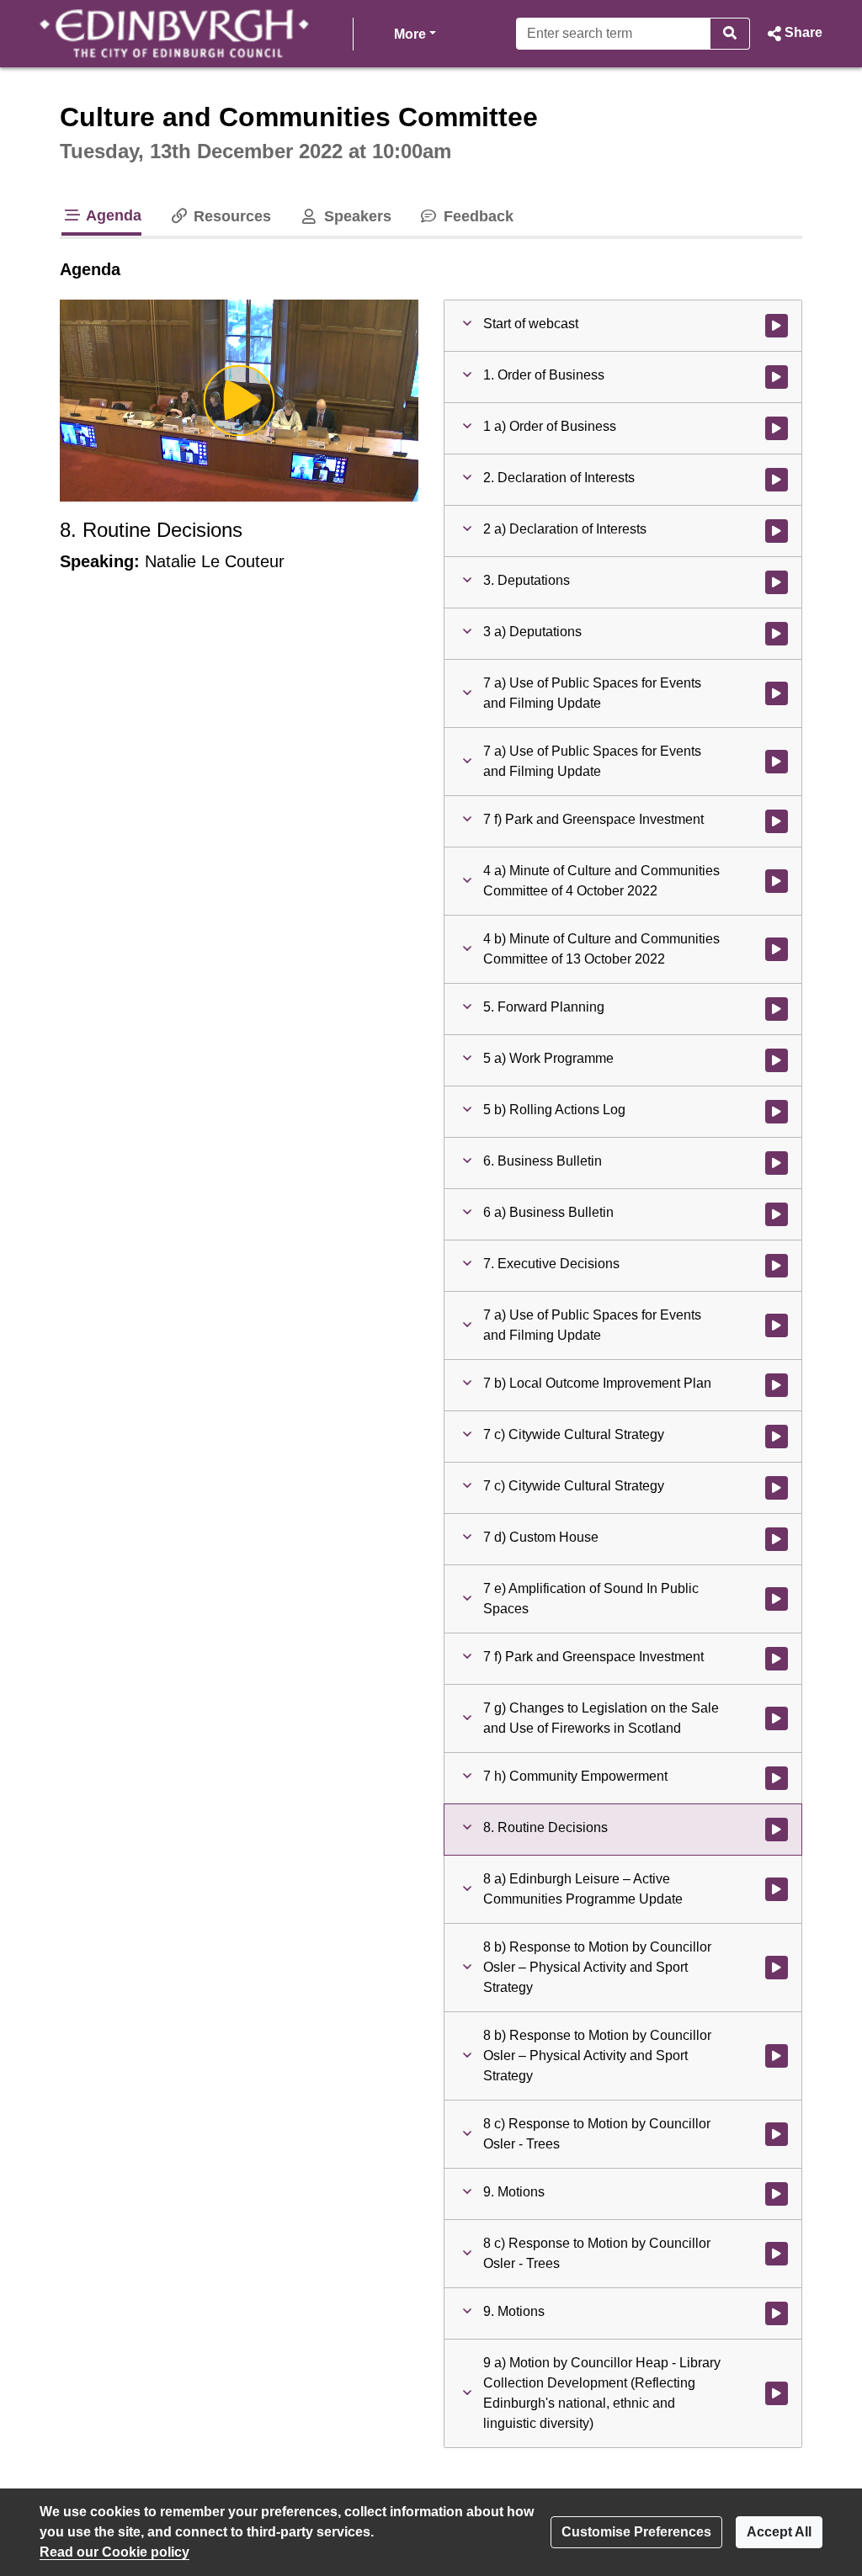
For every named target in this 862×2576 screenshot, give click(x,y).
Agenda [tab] (112, 215)
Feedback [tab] (476, 216)
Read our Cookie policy (114, 2552)
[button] (793, 34)
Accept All (779, 2532)
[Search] (730, 34)
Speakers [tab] (355, 216)
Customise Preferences (636, 2532)
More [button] (415, 34)
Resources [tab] (230, 216)
